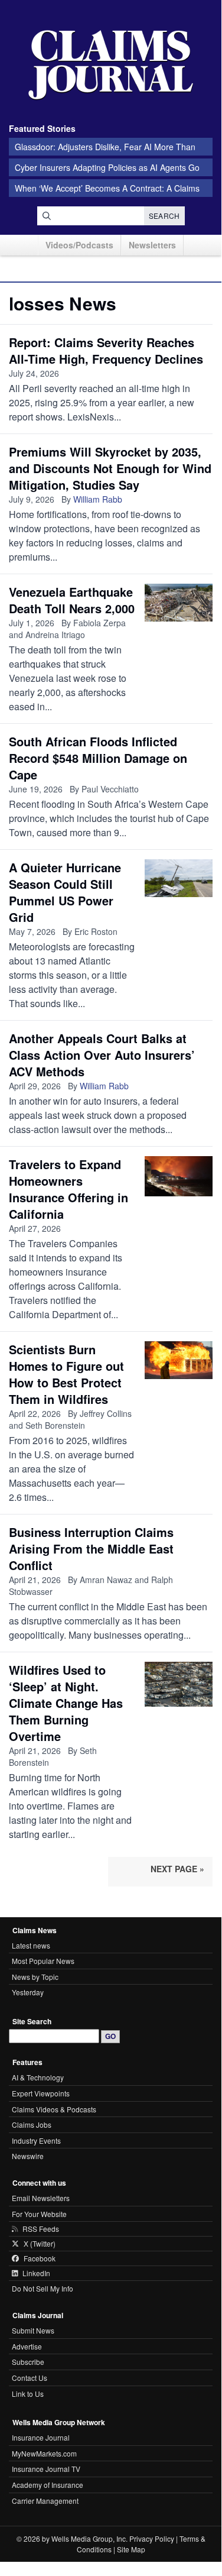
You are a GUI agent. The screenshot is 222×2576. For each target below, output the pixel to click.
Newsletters (152, 245)
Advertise (27, 2346)
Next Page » (177, 1869)
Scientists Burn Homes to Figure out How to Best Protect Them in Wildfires (66, 1374)
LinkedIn (36, 2273)
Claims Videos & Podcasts (54, 2109)
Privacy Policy (152, 2538)
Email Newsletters (41, 2198)
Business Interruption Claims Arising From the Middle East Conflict (91, 1548)
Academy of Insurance (48, 2485)
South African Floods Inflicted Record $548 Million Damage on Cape (98, 758)
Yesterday (28, 1992)
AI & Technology (38, 2077)
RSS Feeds (41, 2229)
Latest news (31, 1945)
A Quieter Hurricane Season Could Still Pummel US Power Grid (65, 892)
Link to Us (28, 2394)
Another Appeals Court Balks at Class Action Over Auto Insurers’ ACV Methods (102, 1055)
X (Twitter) (40, 2244)
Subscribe (28, 2362)
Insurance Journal (41, 2437)
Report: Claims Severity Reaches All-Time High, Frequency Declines (106, 350)
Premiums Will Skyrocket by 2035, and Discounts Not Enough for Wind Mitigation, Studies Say (110, 468)
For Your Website (39, 2214)
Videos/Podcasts (79, 245)
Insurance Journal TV (46, 2469)
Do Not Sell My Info (43, 2288)
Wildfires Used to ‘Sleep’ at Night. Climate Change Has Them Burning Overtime (66, 1703)
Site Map (131, 2549)
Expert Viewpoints (41, 2093)
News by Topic (35, 1977)
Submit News (33, 2330)
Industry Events (36, 2140)
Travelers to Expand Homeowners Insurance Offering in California (68, 1189)
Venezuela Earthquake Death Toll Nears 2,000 (72, 600)
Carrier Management (45, 2501)
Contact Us (30, 2378)
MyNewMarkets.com (44, 2453)
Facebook (40, 2258)
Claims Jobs (32, 2124)
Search (164, 216)
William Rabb (98, 499)
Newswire (28, 2156)
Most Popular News (43, 1961)
